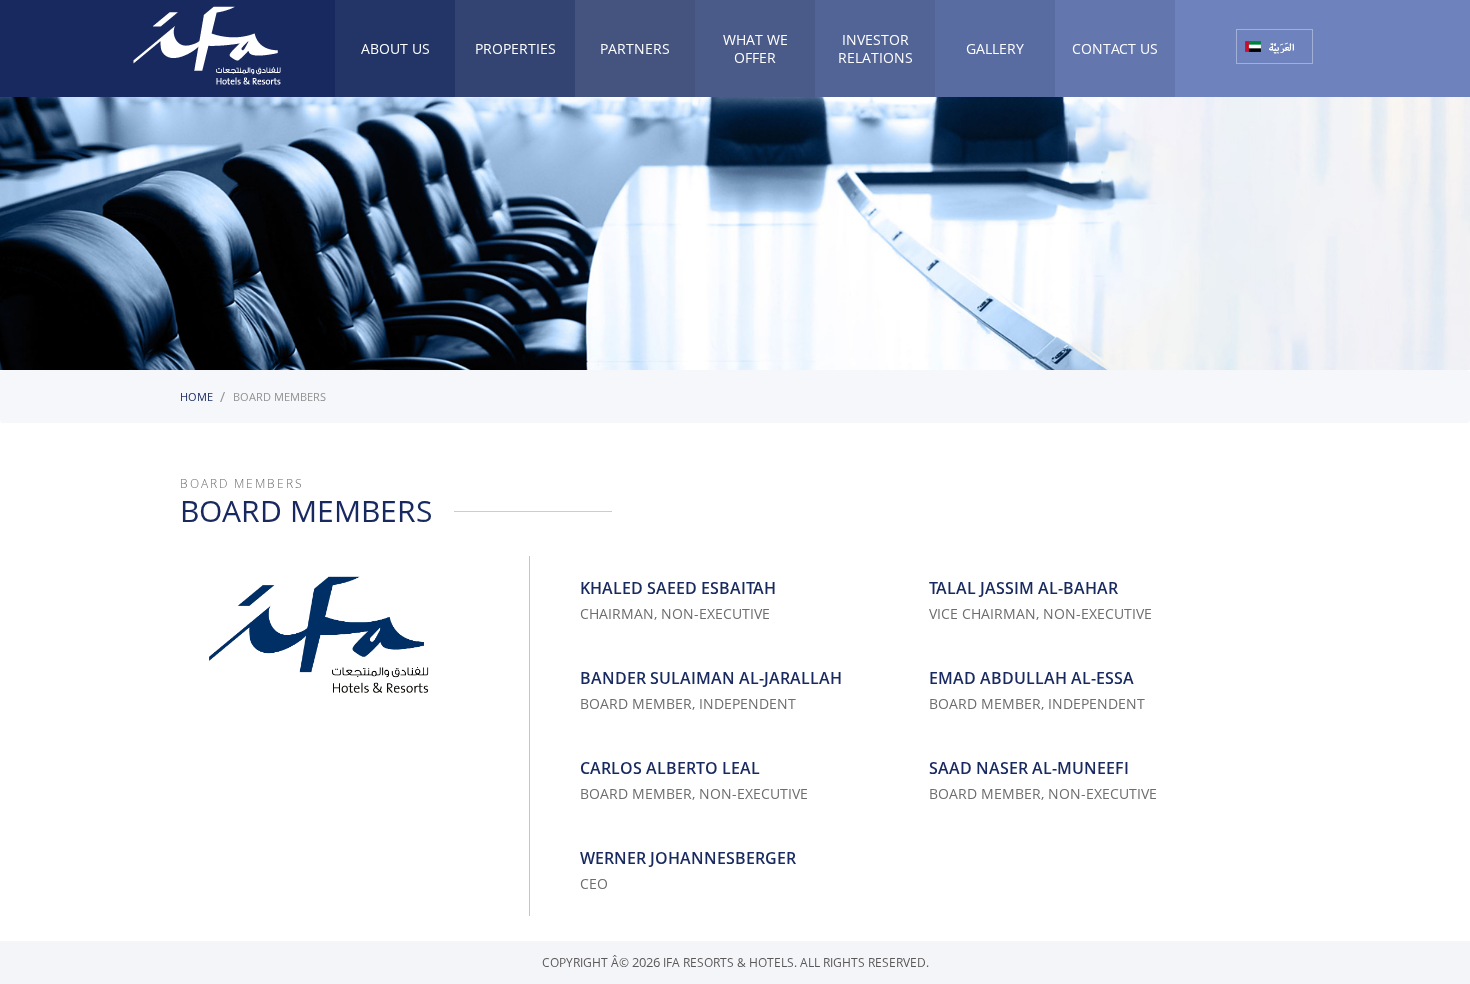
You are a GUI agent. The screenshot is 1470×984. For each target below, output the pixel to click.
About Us (395, 48)
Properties (515, 48)
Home (196, 396)
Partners (635, 48)
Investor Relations (875, 48)
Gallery (995, 48)
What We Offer (755, 48)
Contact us (1115, 48)
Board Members (279, 396)
